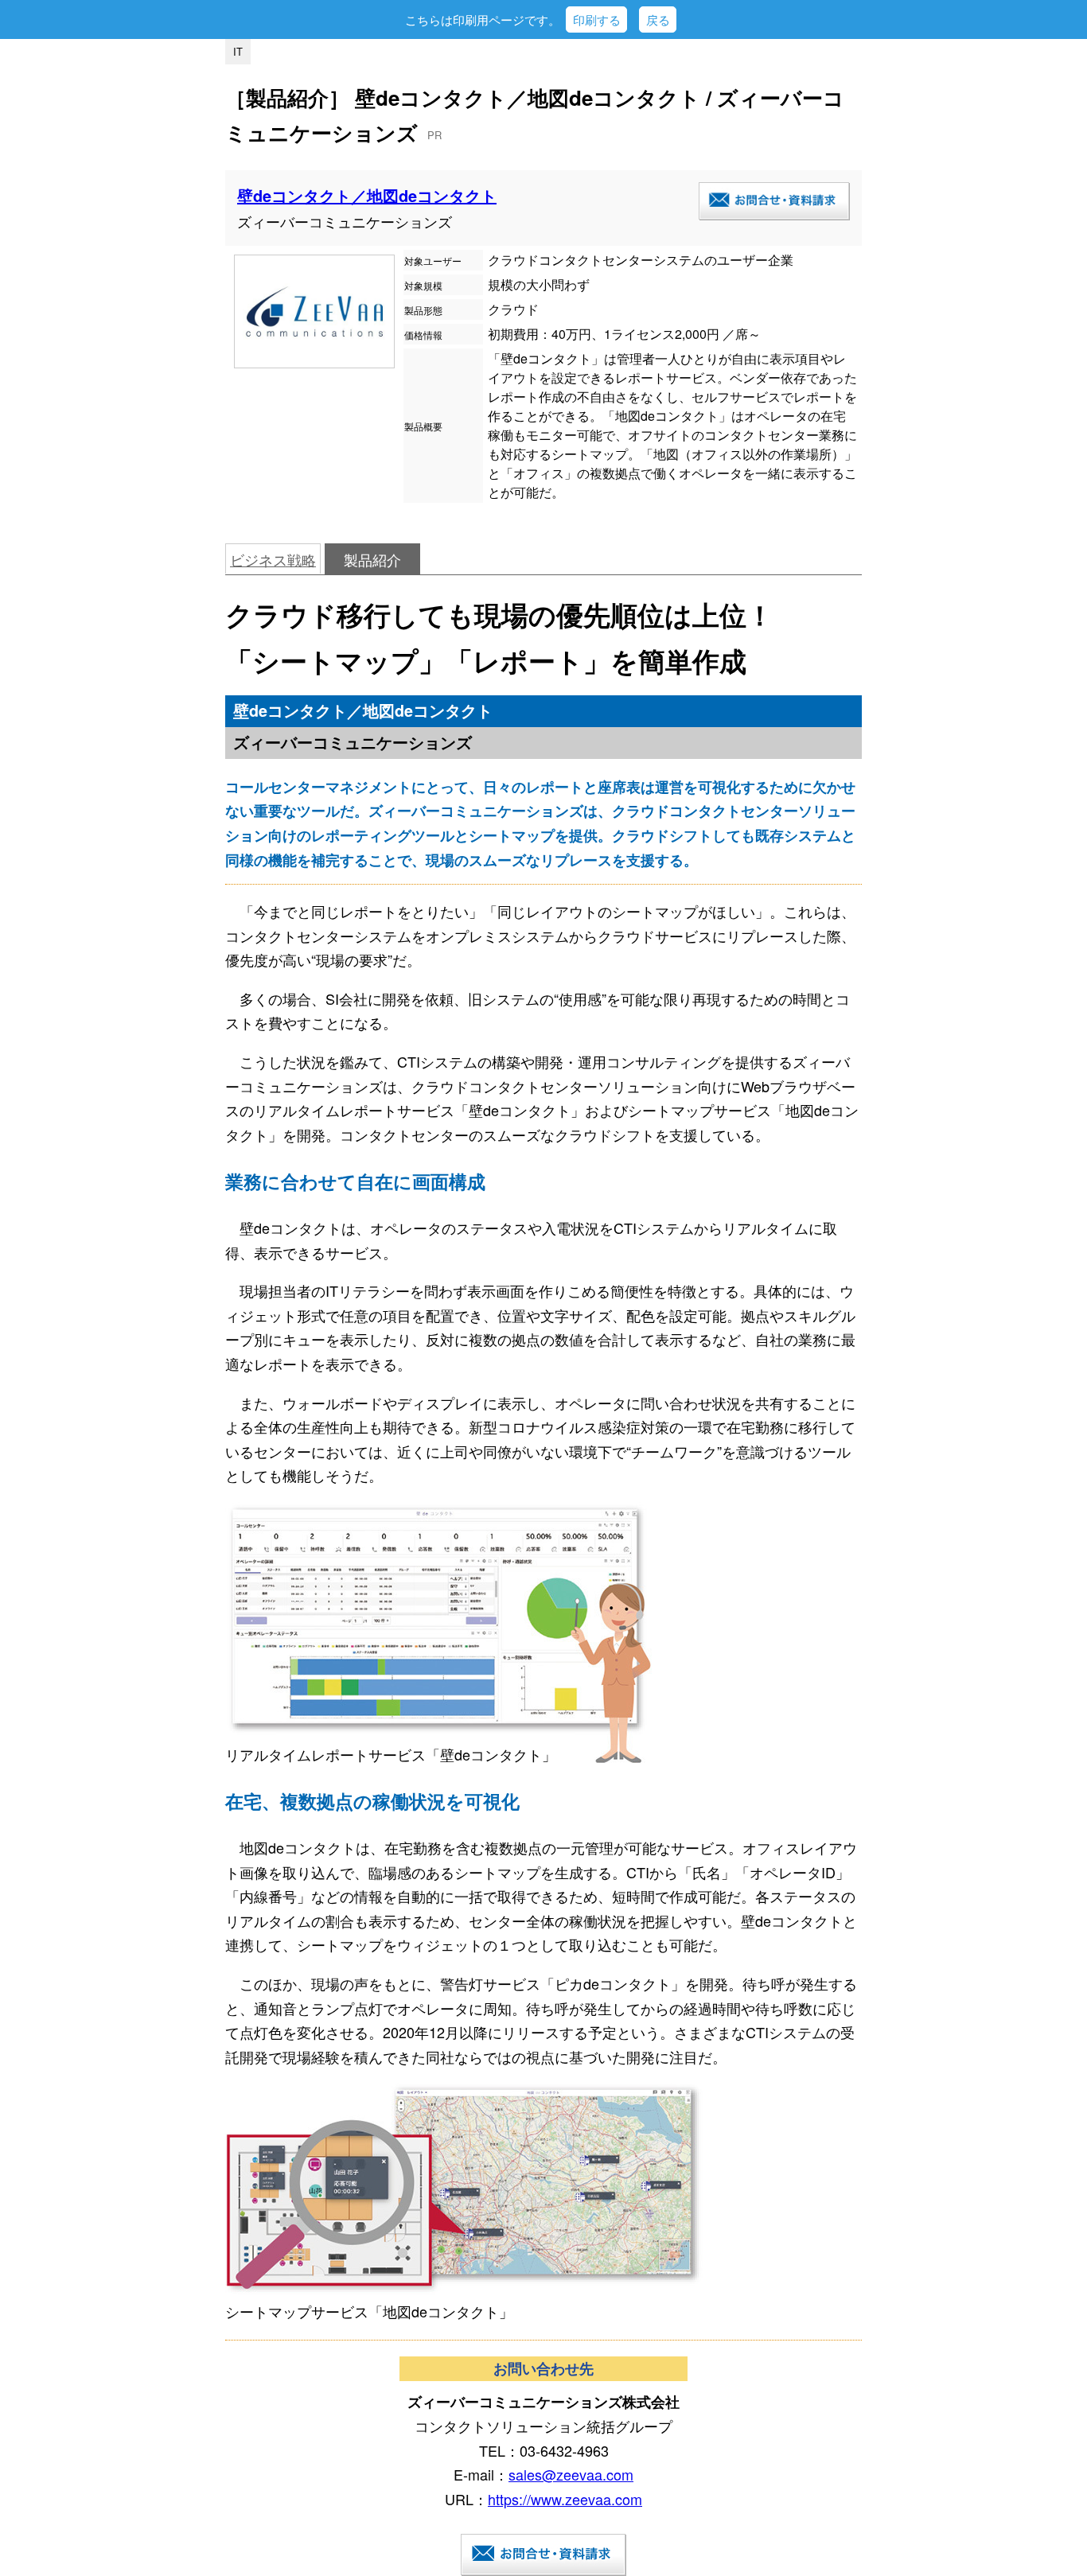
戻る (658, 19)
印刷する (597, 19)
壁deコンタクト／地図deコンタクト (367, 195)
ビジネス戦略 (273, 559)
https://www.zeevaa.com (565, 2499)
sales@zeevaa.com (571, 2474)
